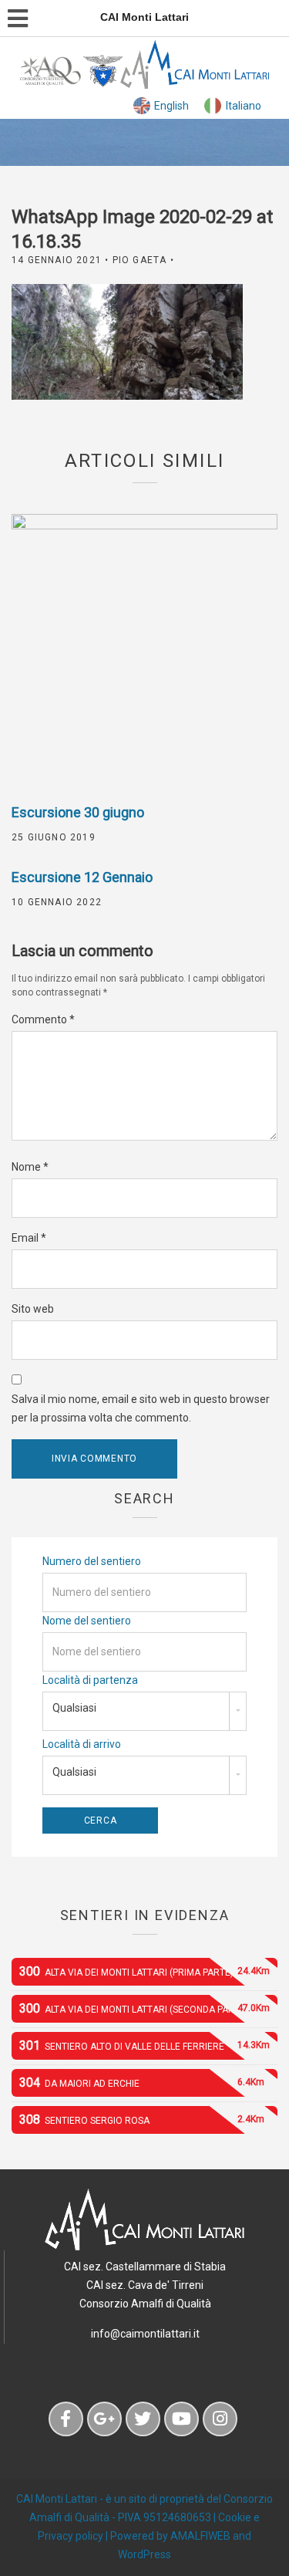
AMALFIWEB (200, 2536)
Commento (43, 1019)
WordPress (144, 2554)
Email (29, 1238)
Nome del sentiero (87, 1621)
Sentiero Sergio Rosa (142, 2120)
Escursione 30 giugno (78, 812)
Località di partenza (90, 1680)
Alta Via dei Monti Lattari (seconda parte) (144, 2008)
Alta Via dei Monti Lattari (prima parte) (144, 1971)
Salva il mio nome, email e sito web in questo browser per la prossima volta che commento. (141, 1408)
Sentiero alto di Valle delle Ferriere (144, 2045)
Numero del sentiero (92, 1561)
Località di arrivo (82, 1744)
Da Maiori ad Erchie (142, 2082)
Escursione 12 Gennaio (82, 877)
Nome (30, 1167)
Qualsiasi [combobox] (74, 1708)
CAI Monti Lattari (57, 2499)
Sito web (33, 1309)
